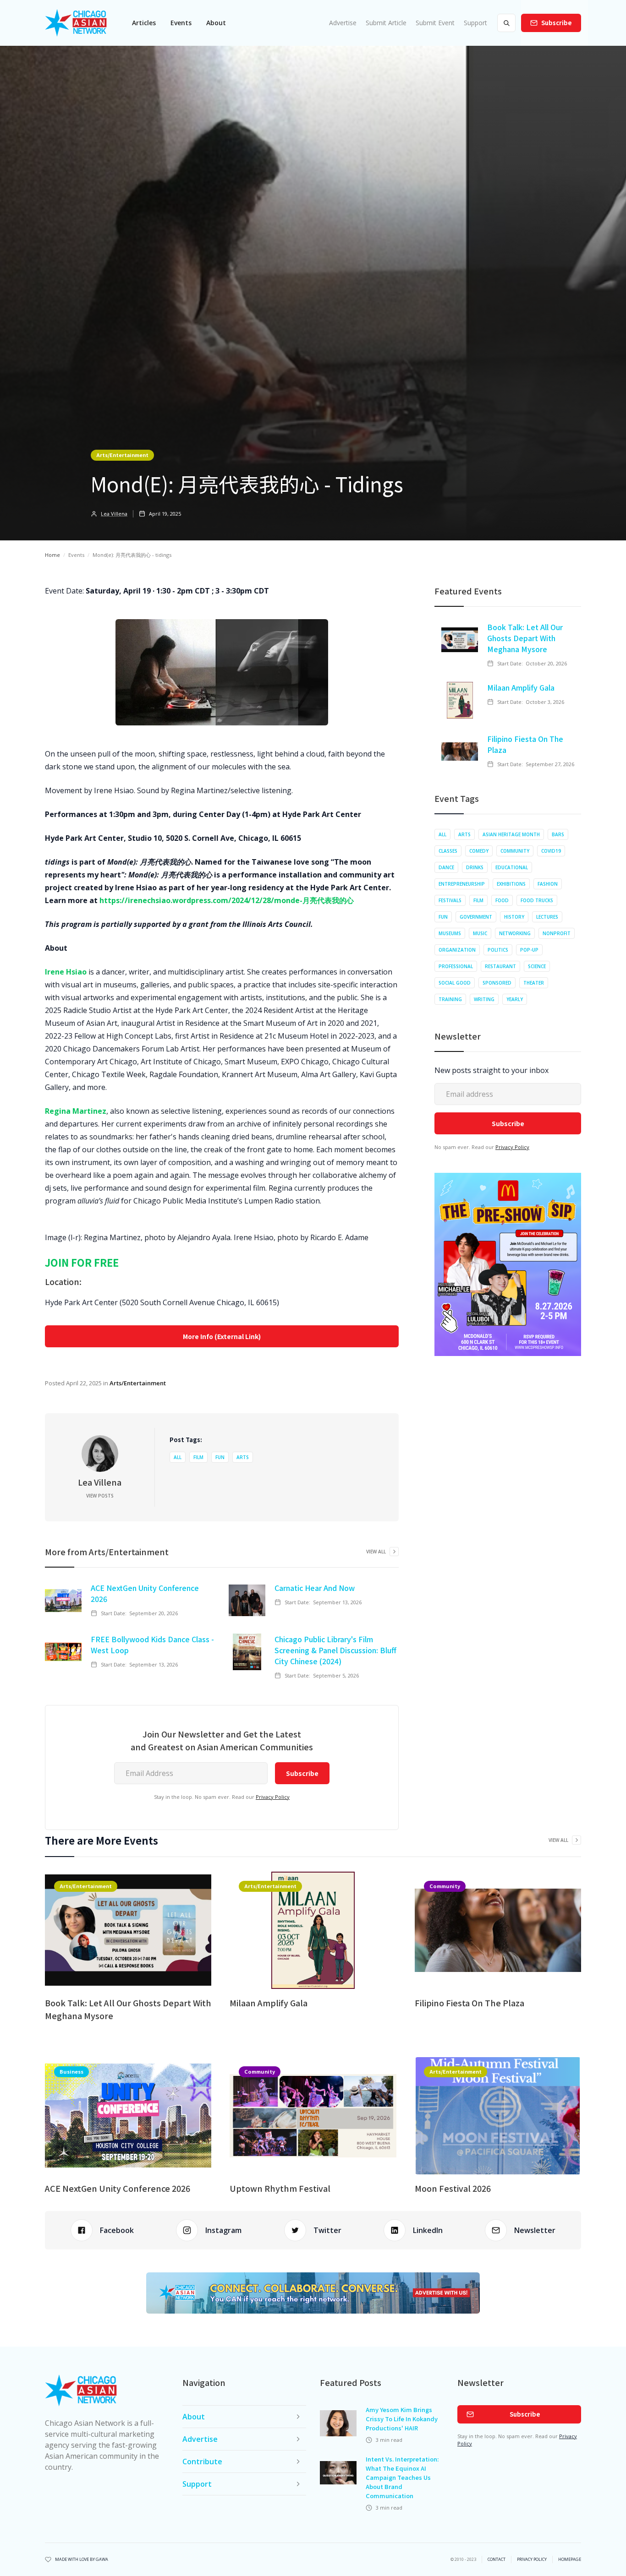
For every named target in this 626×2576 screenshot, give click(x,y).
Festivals (450, 900)
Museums (450, 933)
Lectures (547, 917)
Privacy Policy (273, 1797)
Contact (497, 2560)
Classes (448, 851)
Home (52, 555)
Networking (515, 933)
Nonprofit (557, 933)
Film (198, 1457)
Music (480, 933)
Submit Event (435, 23)
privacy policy (532, 2560)
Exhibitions (511, 884)
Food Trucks (537, 900)
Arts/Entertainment (122, 455)
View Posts (100, 1496)
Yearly (515, 999)
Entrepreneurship (462, 884)
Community (515, 851)
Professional (456, 966)
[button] (144, 23)
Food (502, 900)
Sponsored (497, 983)
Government (476, 917)
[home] (76, 23)
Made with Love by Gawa (82, 2560)
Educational (512, 867)
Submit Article (386, 23)
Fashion (548, 884)
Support (475, 23)
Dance (446, 867)
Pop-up (529, 950)
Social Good (455, 983)
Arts (243, 1457)
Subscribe (557, 23)
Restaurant (500, 966)
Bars (558, 834)
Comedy (479, 851)
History (514, 917)
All (178, 1457)
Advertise (343, 23)
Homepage (570, 2560)
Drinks (475, 867)
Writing (484, 999)
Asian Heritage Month (511, 834)
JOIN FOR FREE (82, 1262)
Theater (534, 983)
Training (450, 999)
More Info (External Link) (222, 1336)
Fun (220, 1457)
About (216, 23)
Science (537, 966)
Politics (498, 950)
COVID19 (551, 851)
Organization (457, 950)
